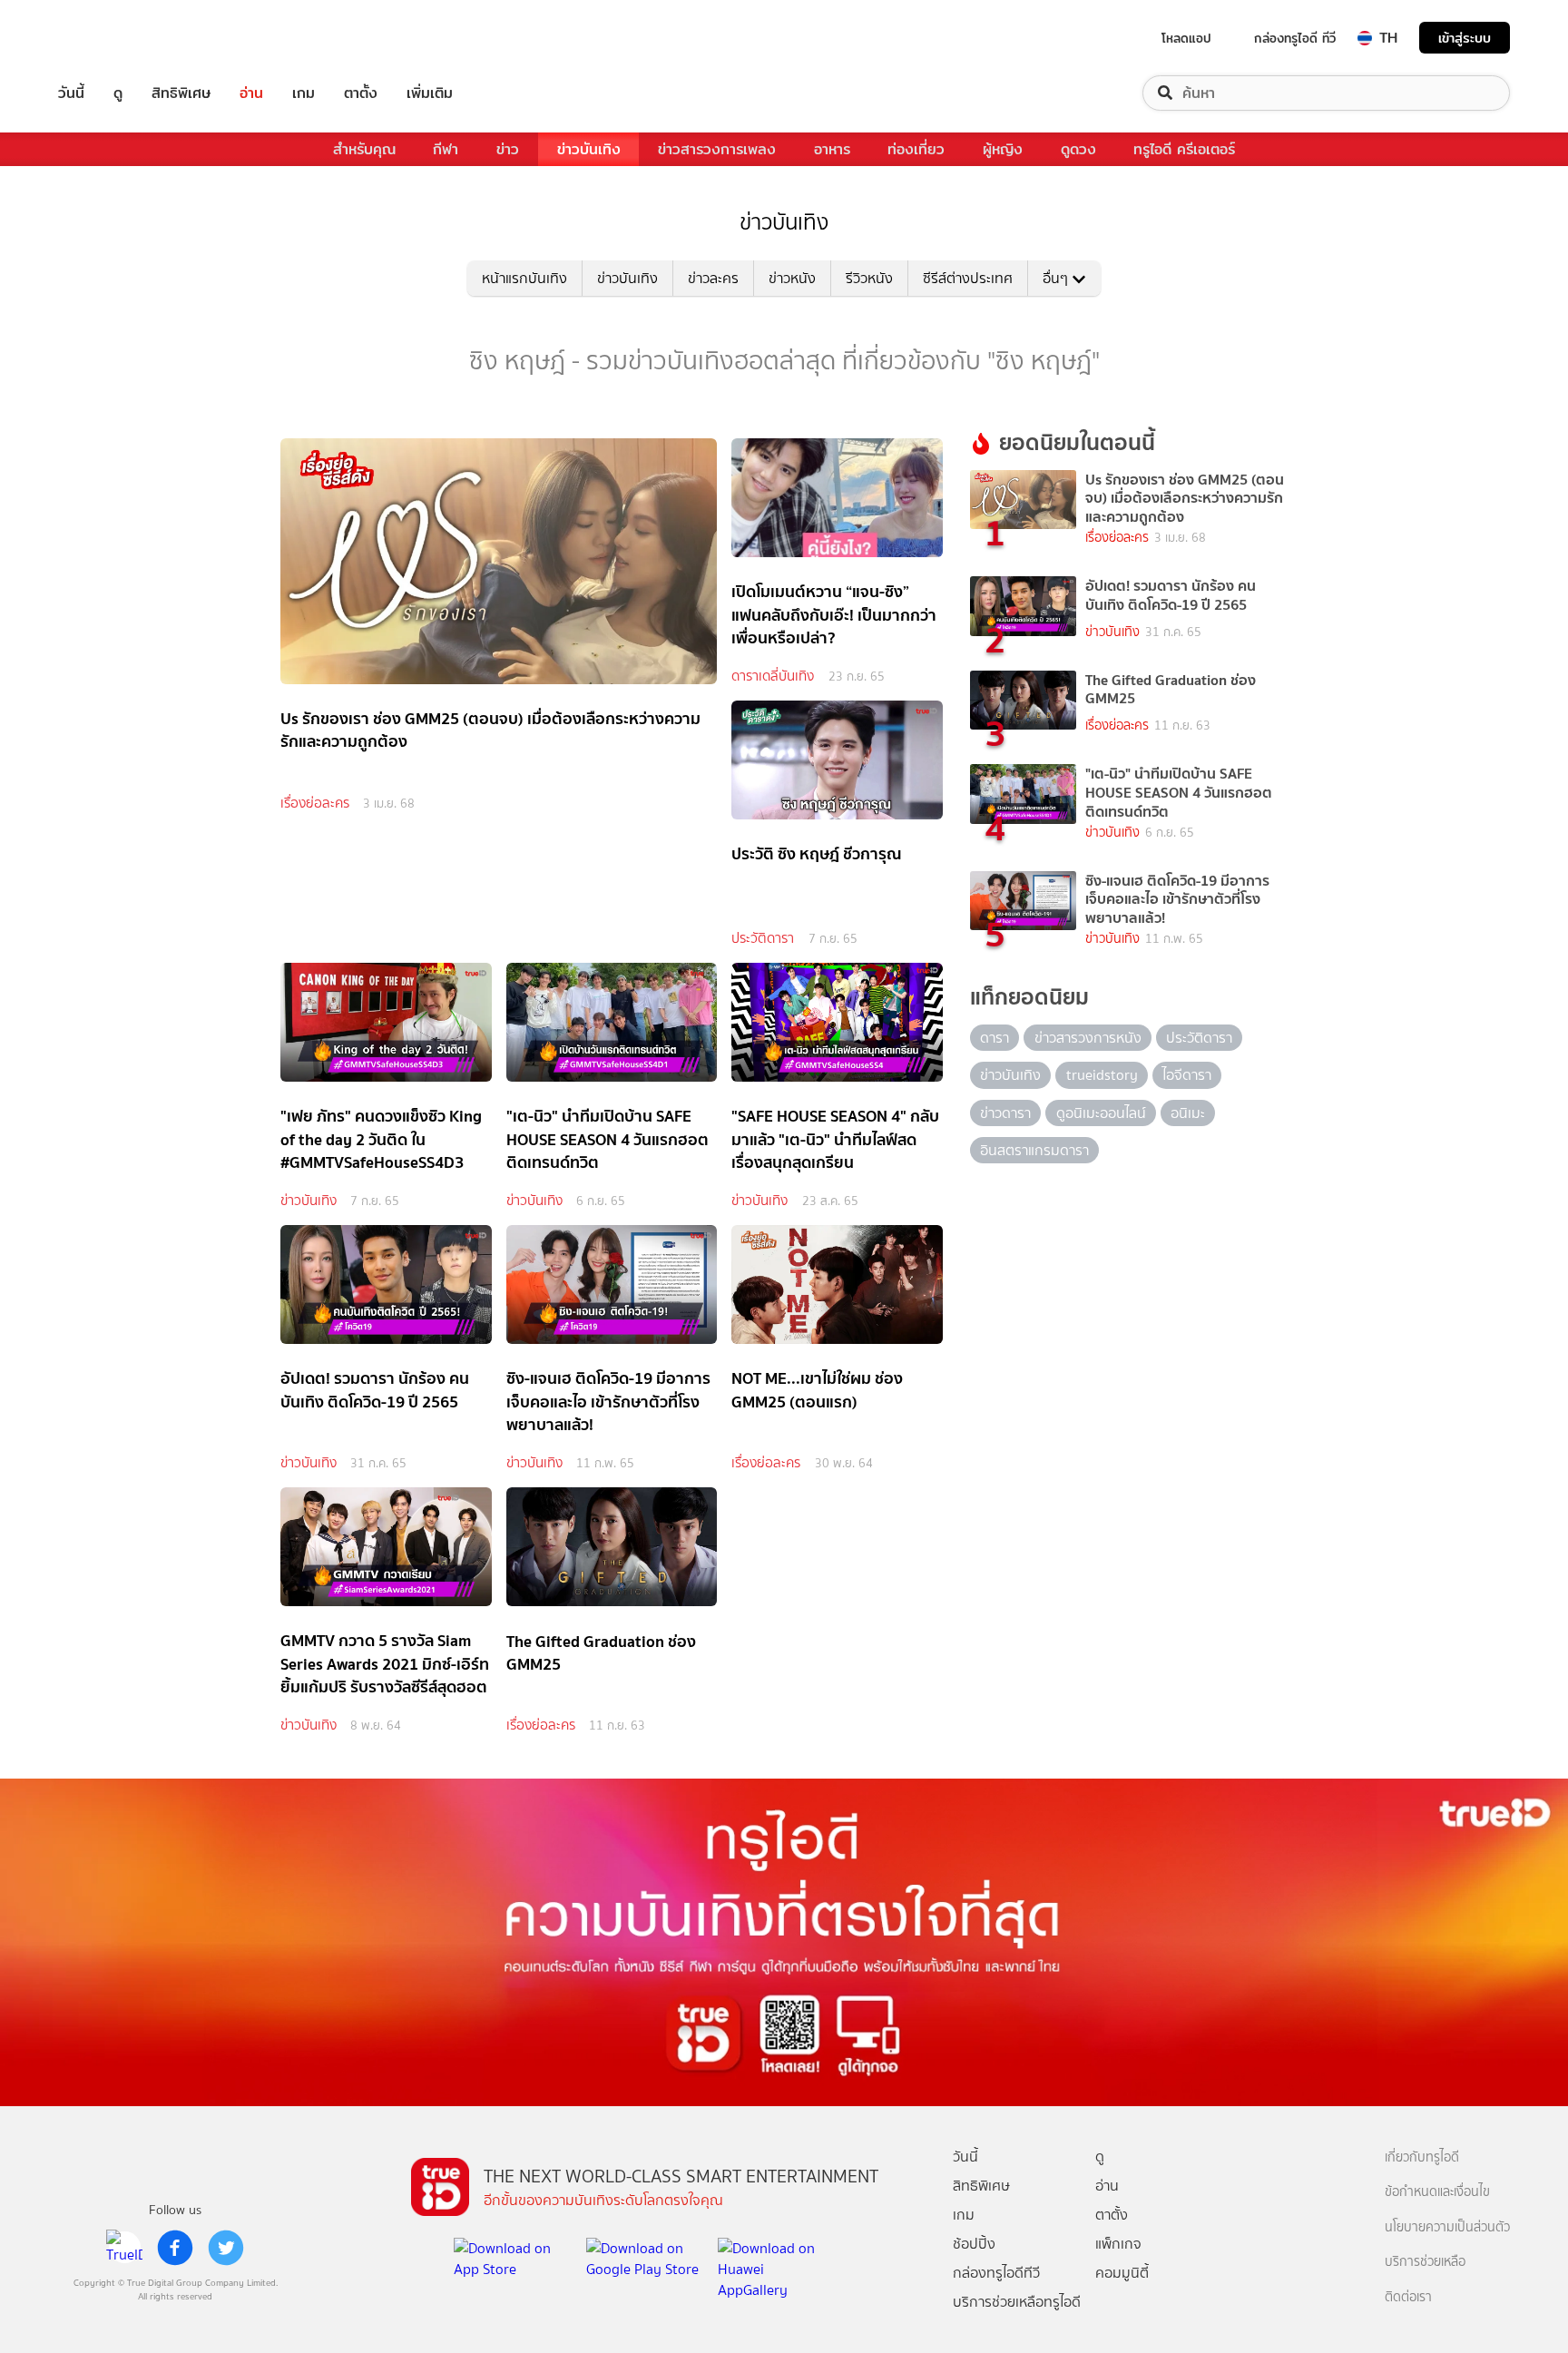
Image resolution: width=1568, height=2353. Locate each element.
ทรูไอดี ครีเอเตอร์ (1184, 149)
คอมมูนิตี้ (1122, 2273)
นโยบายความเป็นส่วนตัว (1447, 2227)
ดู (118, 93)
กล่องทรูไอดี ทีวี (1295, 38)
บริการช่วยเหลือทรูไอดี (1017, 2302)
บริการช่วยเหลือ (1425, 2262)
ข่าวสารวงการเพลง (717, 149)
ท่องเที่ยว (916, 149)
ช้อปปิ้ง (974, 2244)
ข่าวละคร (713, 278)
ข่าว (508, 149)
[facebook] (175, 2248)
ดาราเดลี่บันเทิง (773, 676)
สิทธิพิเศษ (181, 93)
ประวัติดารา (763, 938)
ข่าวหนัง (792, 278)
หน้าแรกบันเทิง (524, 278)
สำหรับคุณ (364, 149)
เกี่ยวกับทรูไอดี (1422, 2157)
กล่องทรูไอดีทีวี (996, 2273)
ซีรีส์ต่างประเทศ (968, 278)
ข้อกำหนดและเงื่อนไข (1437, 2192)
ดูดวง (1078, 149)
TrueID (113, 38)
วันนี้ (71, 93)
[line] (124, 2248)
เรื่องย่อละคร (315, 803)
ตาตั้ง (361, 93)
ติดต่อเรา (1408, 2297)
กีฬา (446, 149)
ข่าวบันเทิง (589, 149)
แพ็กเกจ (1118, 2244)
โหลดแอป (1186, 38)
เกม (304, 93)
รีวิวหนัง (869, 278)
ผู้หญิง (1003, 149)
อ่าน (251, 93)
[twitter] (226, 2248)
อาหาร (832, 149)
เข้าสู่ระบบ (1465, 38)
